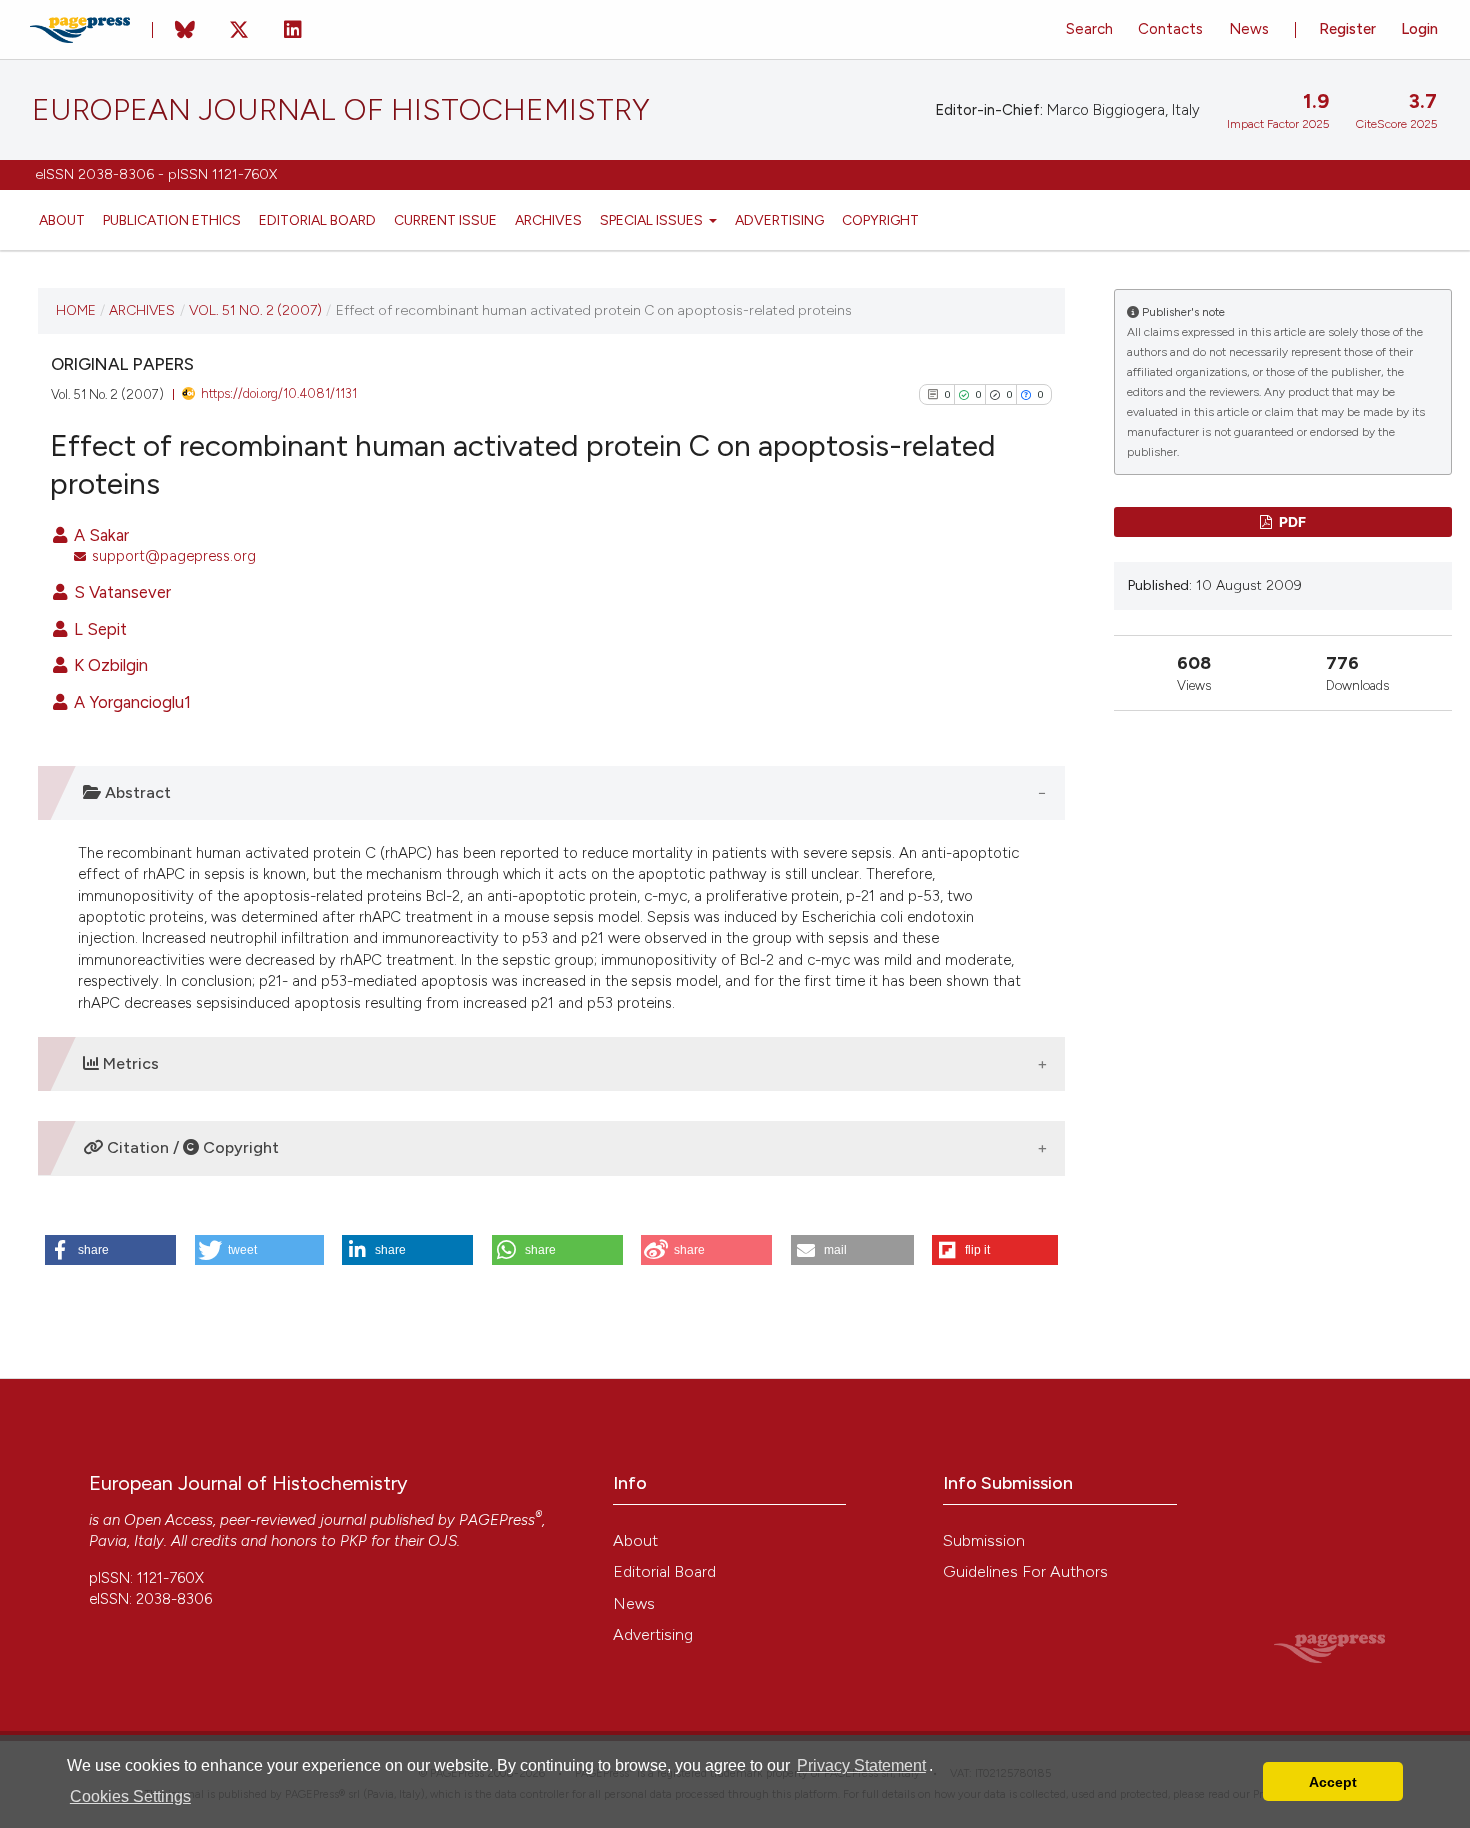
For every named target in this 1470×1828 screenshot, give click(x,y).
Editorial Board (317, 220)
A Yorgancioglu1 (130, 702)
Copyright (880, 220)
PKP (353, 1541)
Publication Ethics (172, 220)
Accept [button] (1333, 1782)
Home (76, 310)
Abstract (136, 792)
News (1249, 29)
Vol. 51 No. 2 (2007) (255, 310)
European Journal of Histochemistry (341, 110)
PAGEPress (497, 1520)
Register (1347, 29)
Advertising (779, 220)
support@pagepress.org (174, 556)
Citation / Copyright (191, 1147)
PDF (1291, 521)
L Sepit (98, 629)
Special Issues (653, 220)
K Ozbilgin (109, 665)
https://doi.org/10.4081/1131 (279, 393)
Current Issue (445, 220)
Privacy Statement (861, 1765)
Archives (548, 220)
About (62, 220)
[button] (110, 1250)
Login (1419, 29)
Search (1089, 29)
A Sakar (99, 535)
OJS (442, 1541)
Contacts (1170, 29)
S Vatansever (120, 592)
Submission (984, 1540)
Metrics (129, 1063)
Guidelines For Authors (1025, 1571)
